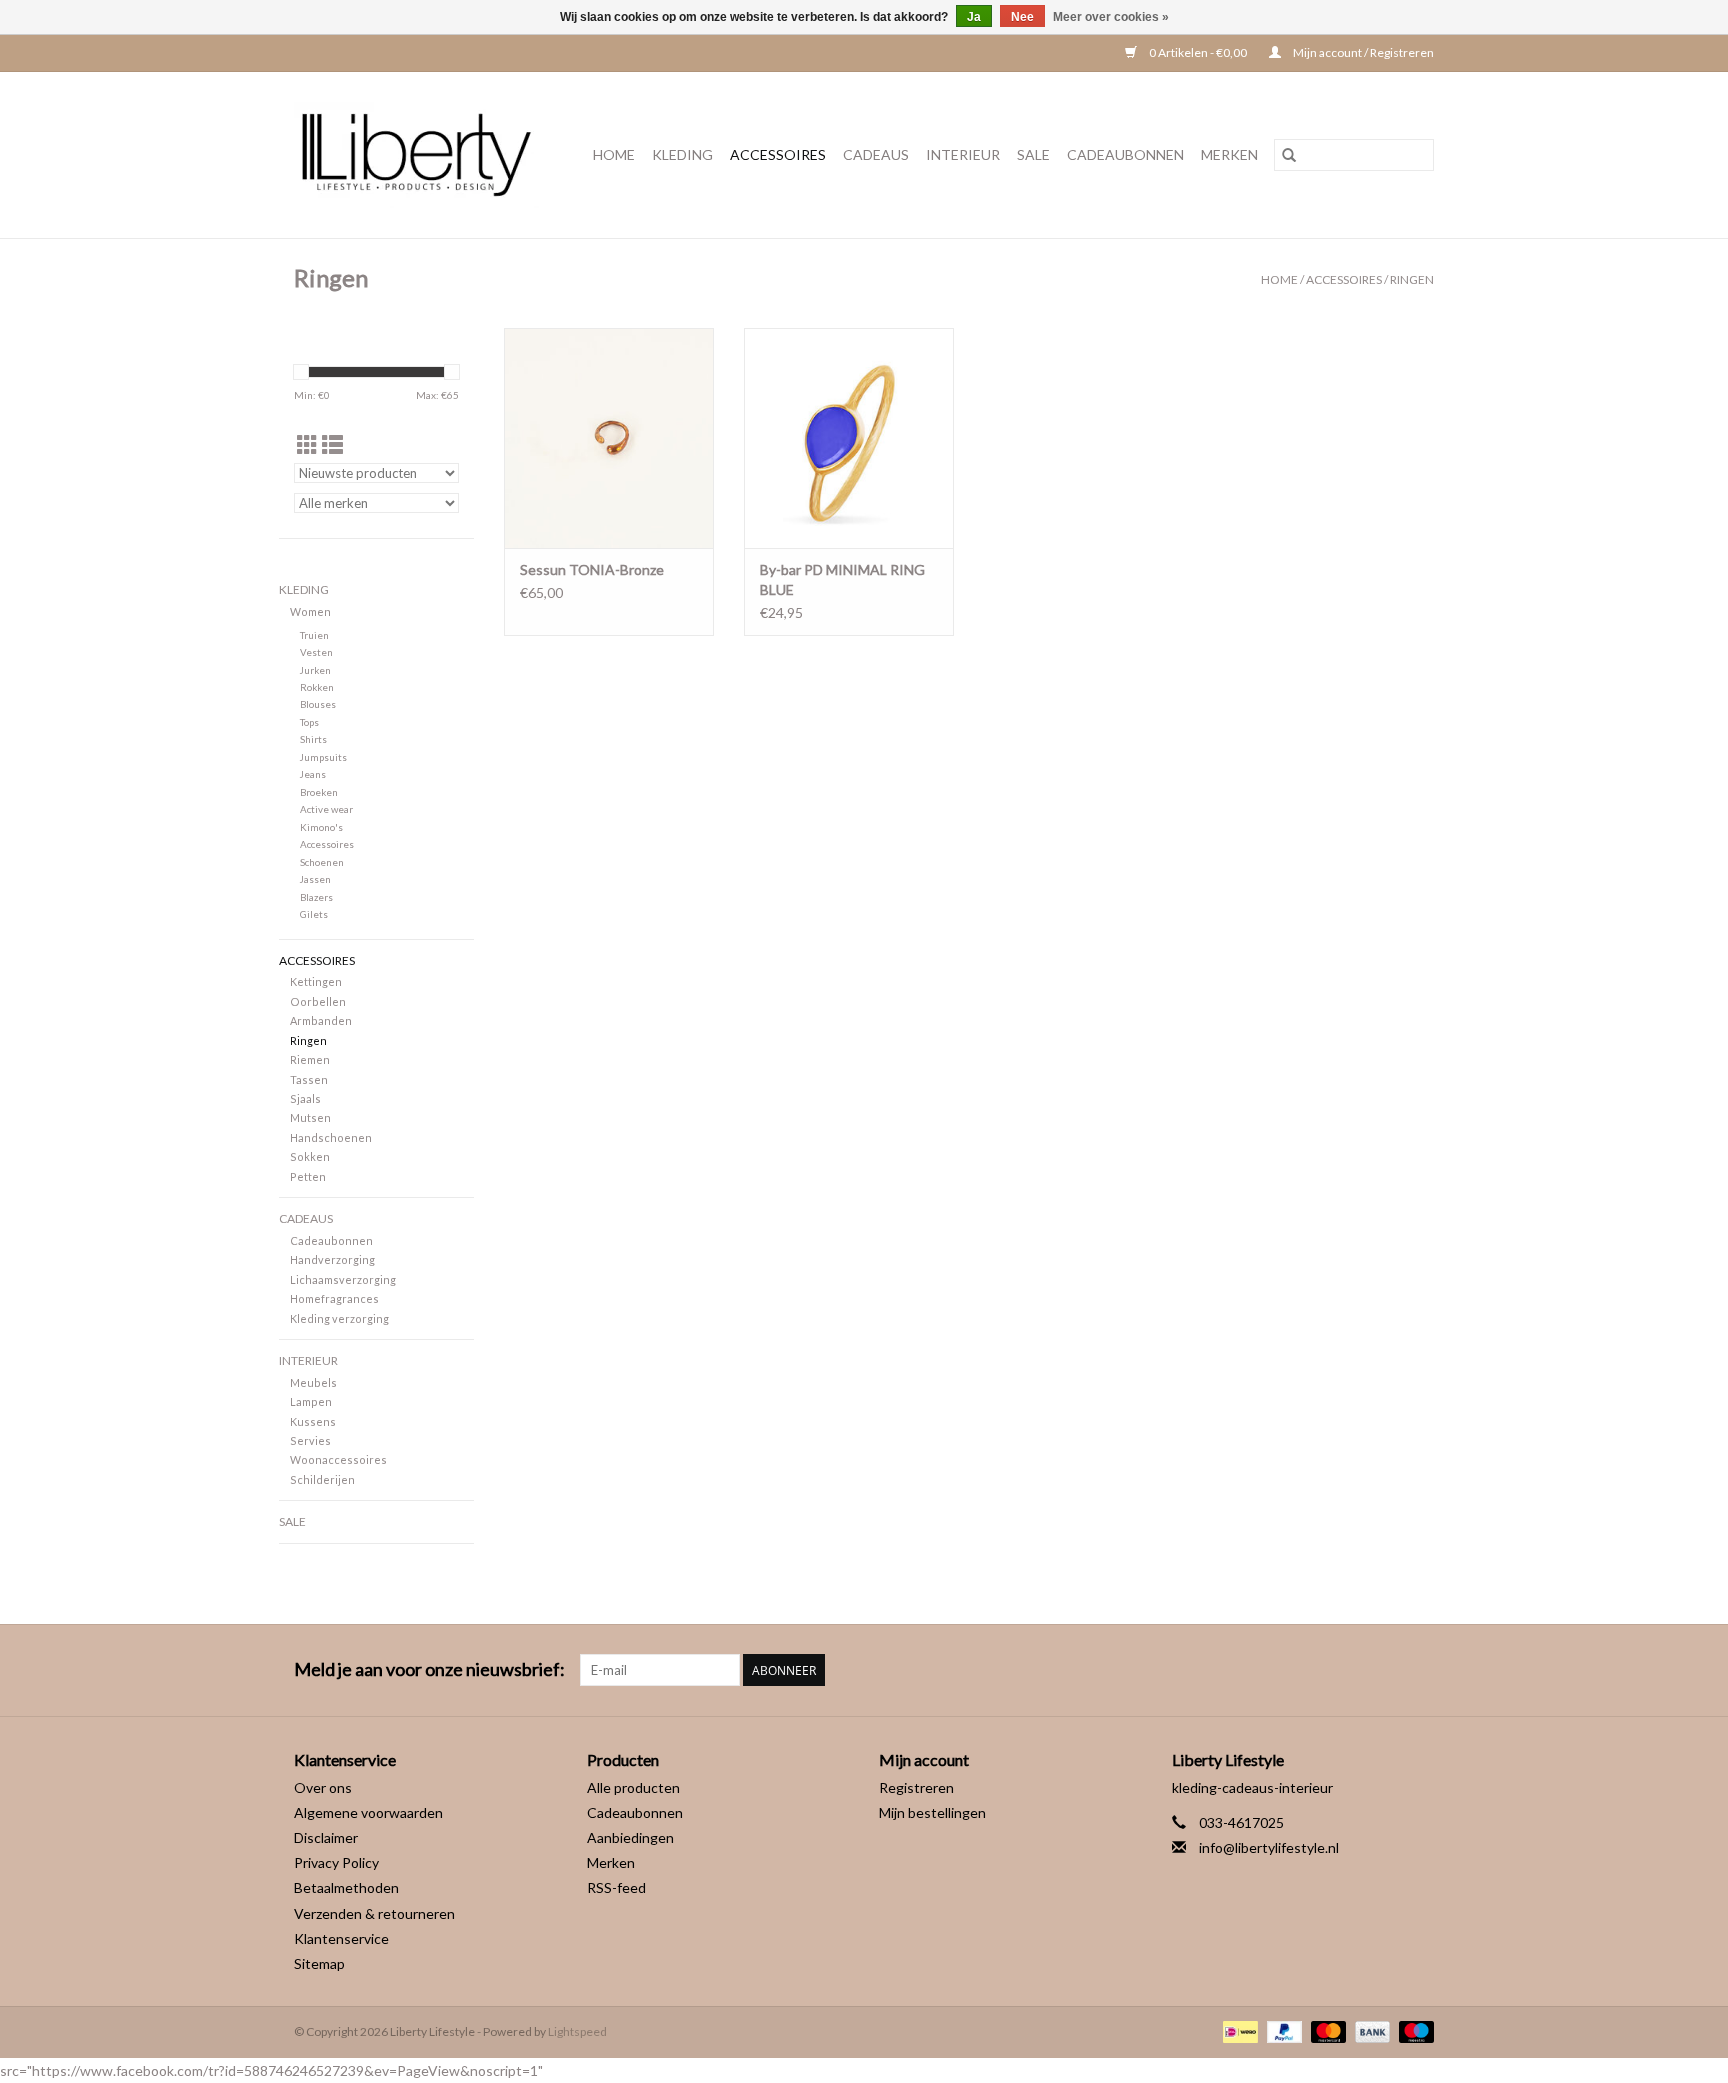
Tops (309, 722)
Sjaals (305, 1098)
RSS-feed (616, 1887)
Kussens (313, 1421)
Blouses (318, 704)
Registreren (916, 1787)
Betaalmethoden (346, 1887)
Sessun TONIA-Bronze (592, 569)
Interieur (963, 154)
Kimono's (321, 827)
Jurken (315, 670)
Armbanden (321, 1020)
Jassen (315, 879)
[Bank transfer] (1370, 2030)
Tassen (309, 1079)
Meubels (313, 1382)
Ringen (1412, 279)
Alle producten (633, 1787)
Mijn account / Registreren (1362, 52)
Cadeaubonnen (1125, 154)
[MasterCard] (1326, 2030)
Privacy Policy (336, 1862)
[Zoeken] (1289, 155)
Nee (1022, 17)
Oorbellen (318, 1001)
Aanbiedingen (630, 1837)
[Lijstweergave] (332, 444)
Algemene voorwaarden (368, 1812)
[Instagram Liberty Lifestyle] (1418, 1670)
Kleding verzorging (339, 1318)
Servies (310, 1440)
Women (310, 611)
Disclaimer (326, 1837)
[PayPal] (1282, 2030)
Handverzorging (332, 1259)
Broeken (319, 792)
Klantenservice (341, 1938)
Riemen (310, 1059)
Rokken (317, 687)
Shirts (313, 739)
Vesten (316, 652)
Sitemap (319, 1963)
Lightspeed (577, 2031)
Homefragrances (334, 1298)
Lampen (311, 1401)
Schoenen (322, 862)
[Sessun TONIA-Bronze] (609, 438)
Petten (308, 1176)
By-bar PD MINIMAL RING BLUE (842, 579)
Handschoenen (331, 1137)
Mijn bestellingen (932, 1812)
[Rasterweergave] (307, 444)
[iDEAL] (1237, 2030)
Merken (1229, 154)
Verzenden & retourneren (374, 1913)
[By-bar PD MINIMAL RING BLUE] (849, 438)
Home (614, 154)
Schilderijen (322, 1479)
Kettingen (316, 981)
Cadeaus (876, 154)
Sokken (310, 1156)
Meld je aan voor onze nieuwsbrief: (429, 1669)
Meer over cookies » (1111, 17)
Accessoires (778, 154)
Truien (314, 635)
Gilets (314, 914)
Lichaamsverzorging (343, 1279)
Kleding (682, 154)
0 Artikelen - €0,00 (1198, 52)
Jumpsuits (323, 757)
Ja (974, 17)
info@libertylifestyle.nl (1269, 1847)
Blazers (316, 897)
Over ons (323, 1787)
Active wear (326, 809)
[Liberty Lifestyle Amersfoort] (422, 155)
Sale (1033, 154)
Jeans (313, 774)
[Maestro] (1413, 2030)
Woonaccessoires (338, 1459)
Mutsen (310, 1117)
